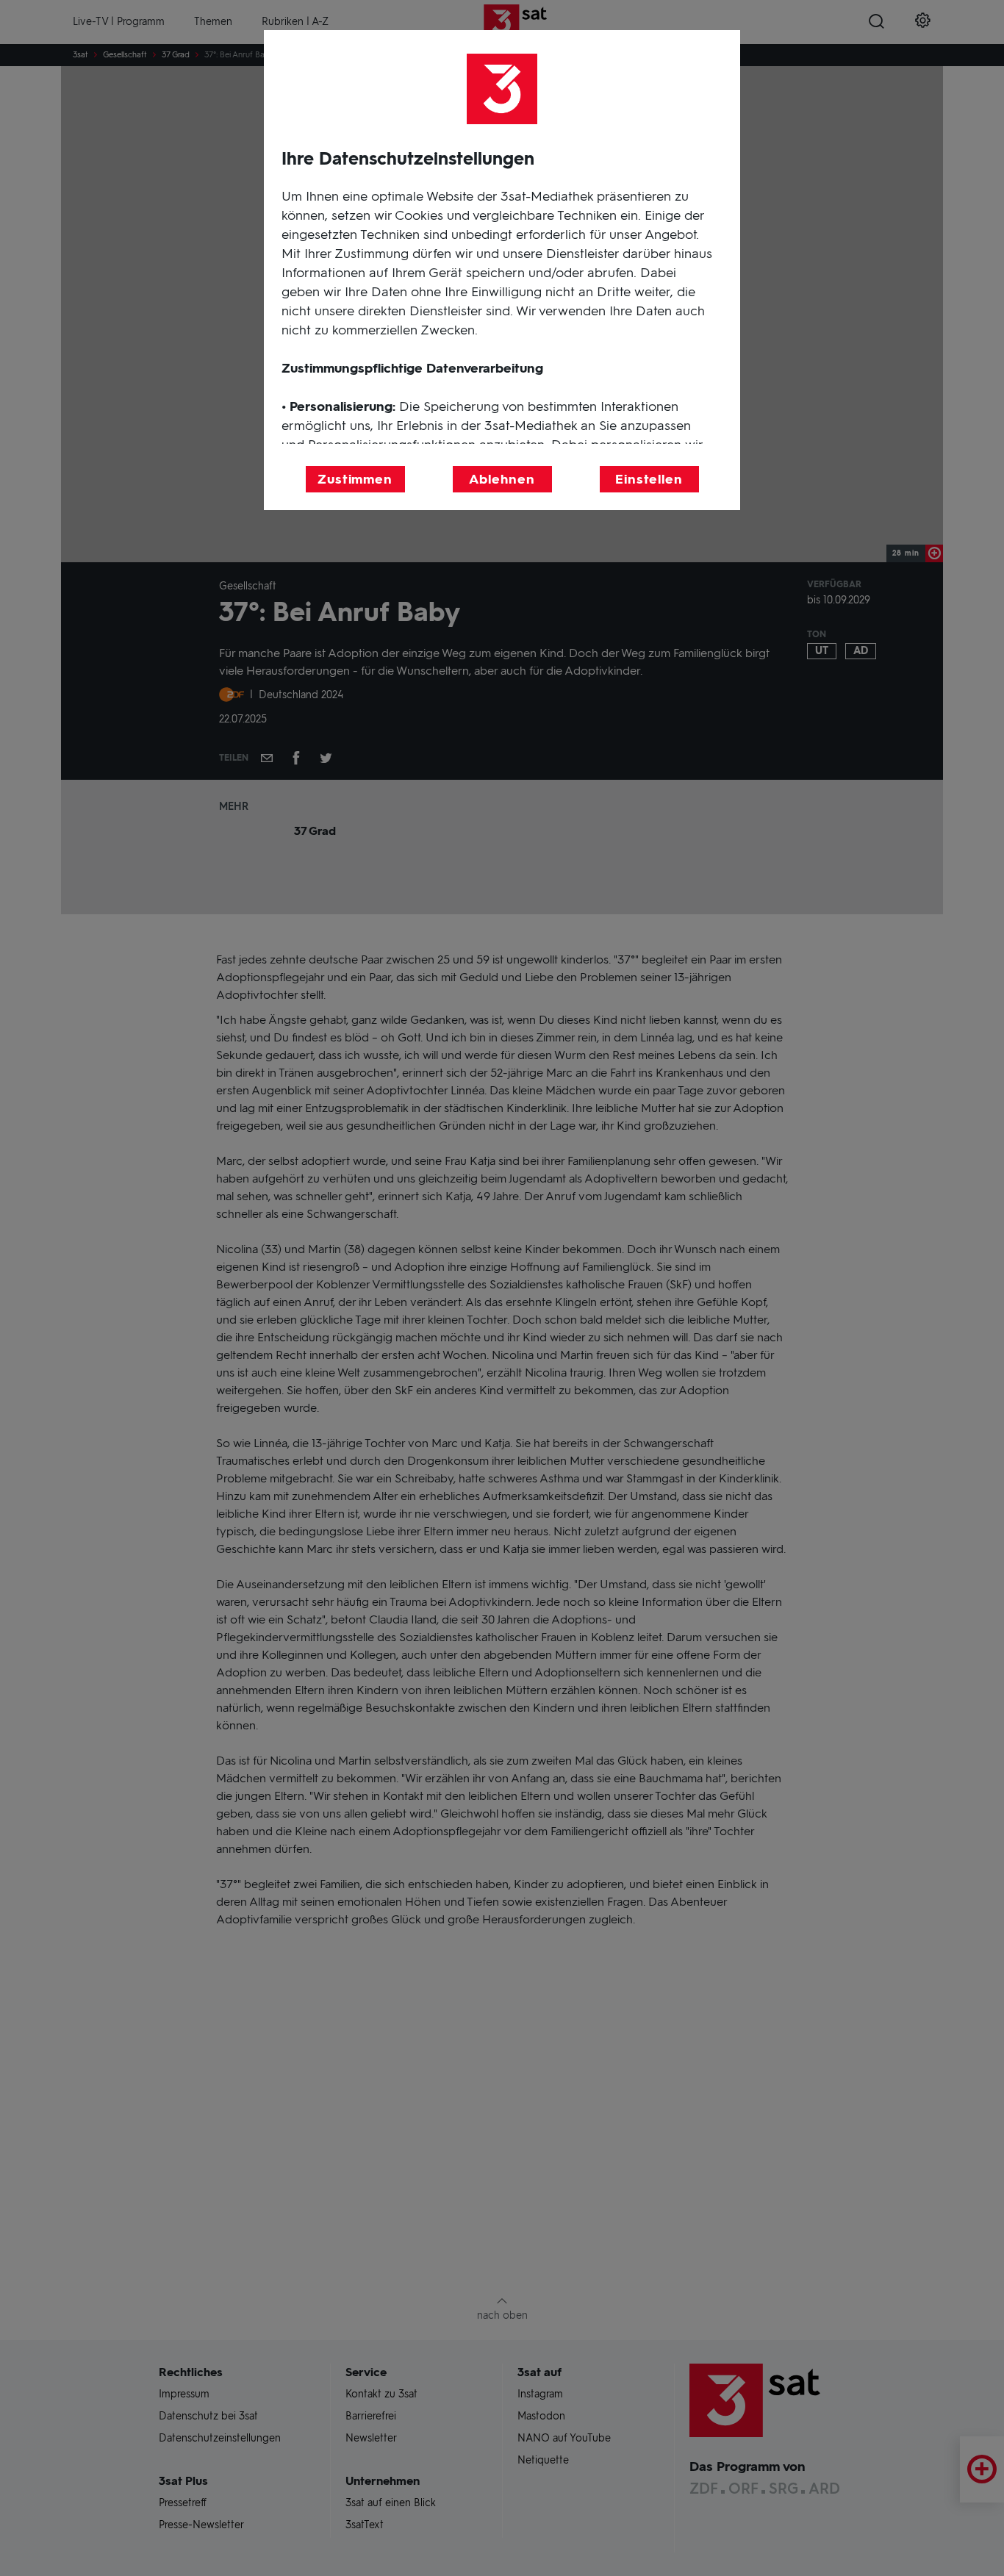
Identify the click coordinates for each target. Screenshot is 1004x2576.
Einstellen (649, 479)
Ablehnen (502, 479)
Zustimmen (355, 479)
